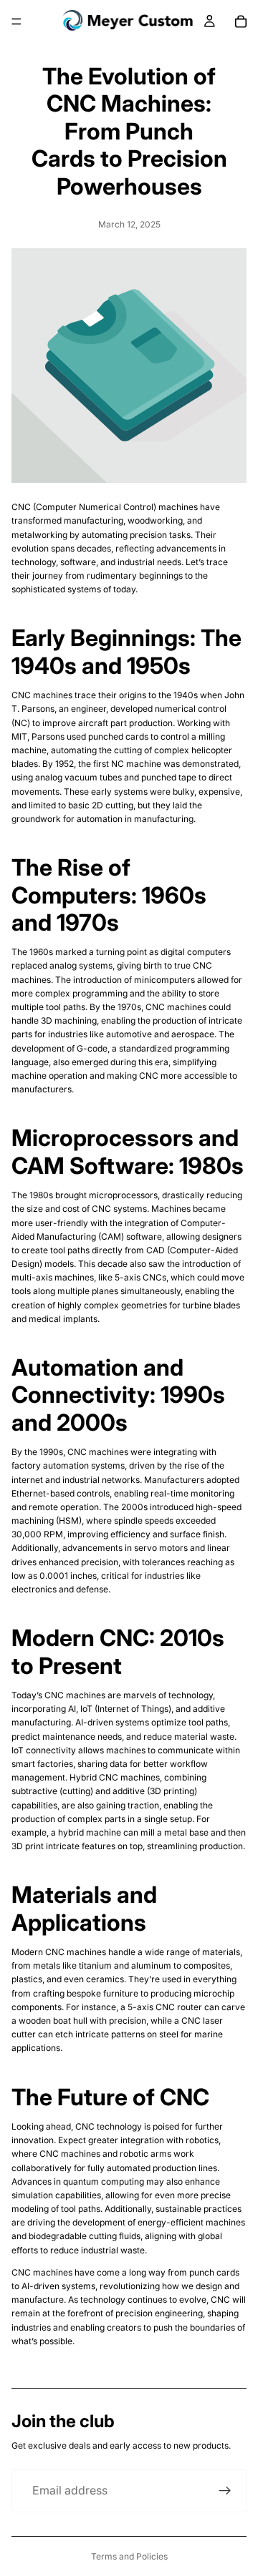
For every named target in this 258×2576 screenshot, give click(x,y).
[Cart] (241, 21)
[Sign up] (225, 2491)
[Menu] (16, 21)
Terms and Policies (129, 2556)
